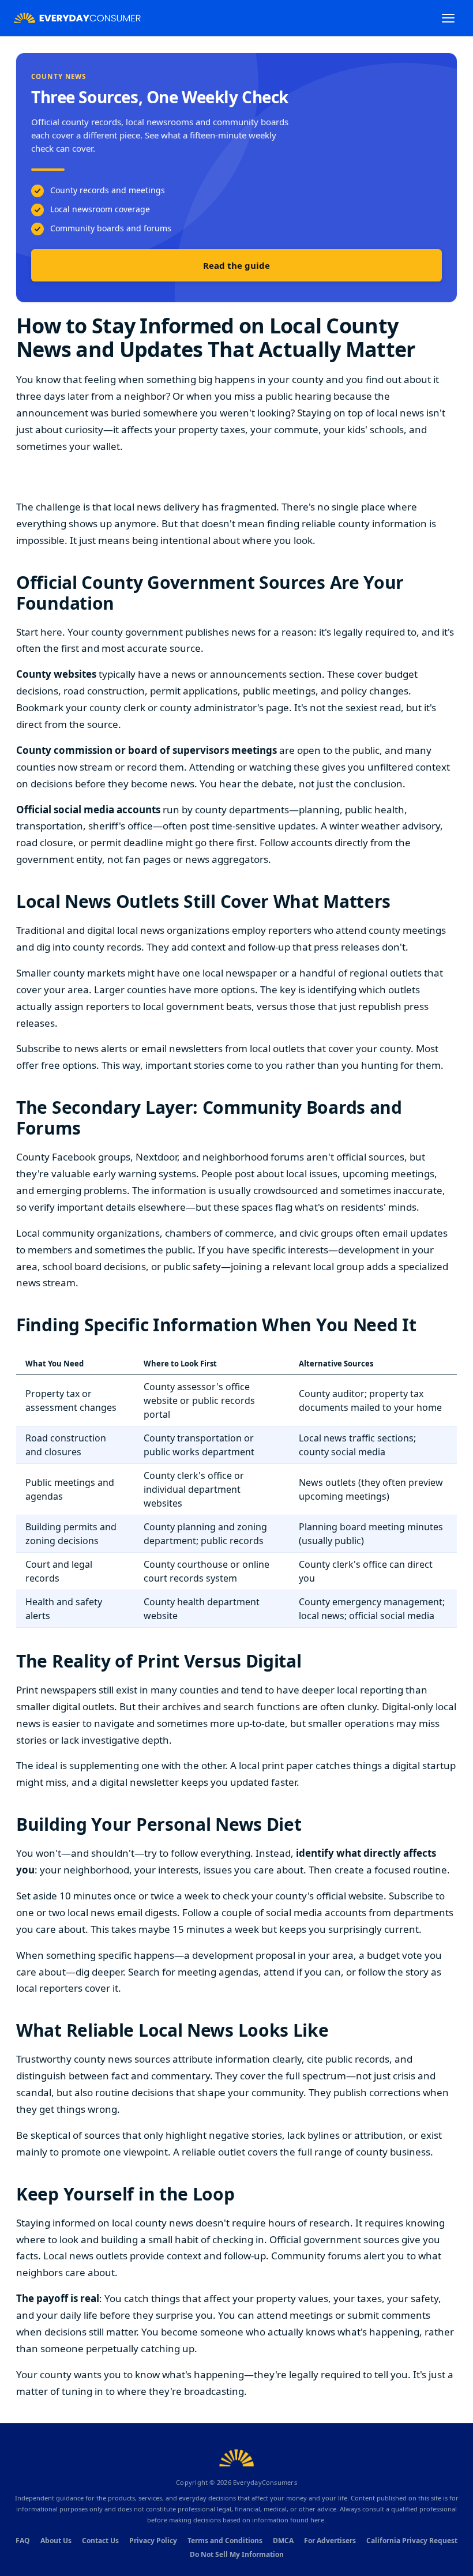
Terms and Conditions (225, 2541)
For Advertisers (330, 2541)
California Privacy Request (412, 2541)
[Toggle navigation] (448, 18)
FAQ (23, 2541)
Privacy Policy (153, 2541)
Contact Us (100, 2541)
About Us (56, 2541)
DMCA (283, 2541)
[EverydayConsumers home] (77, 18)
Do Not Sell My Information (237, 2554)
